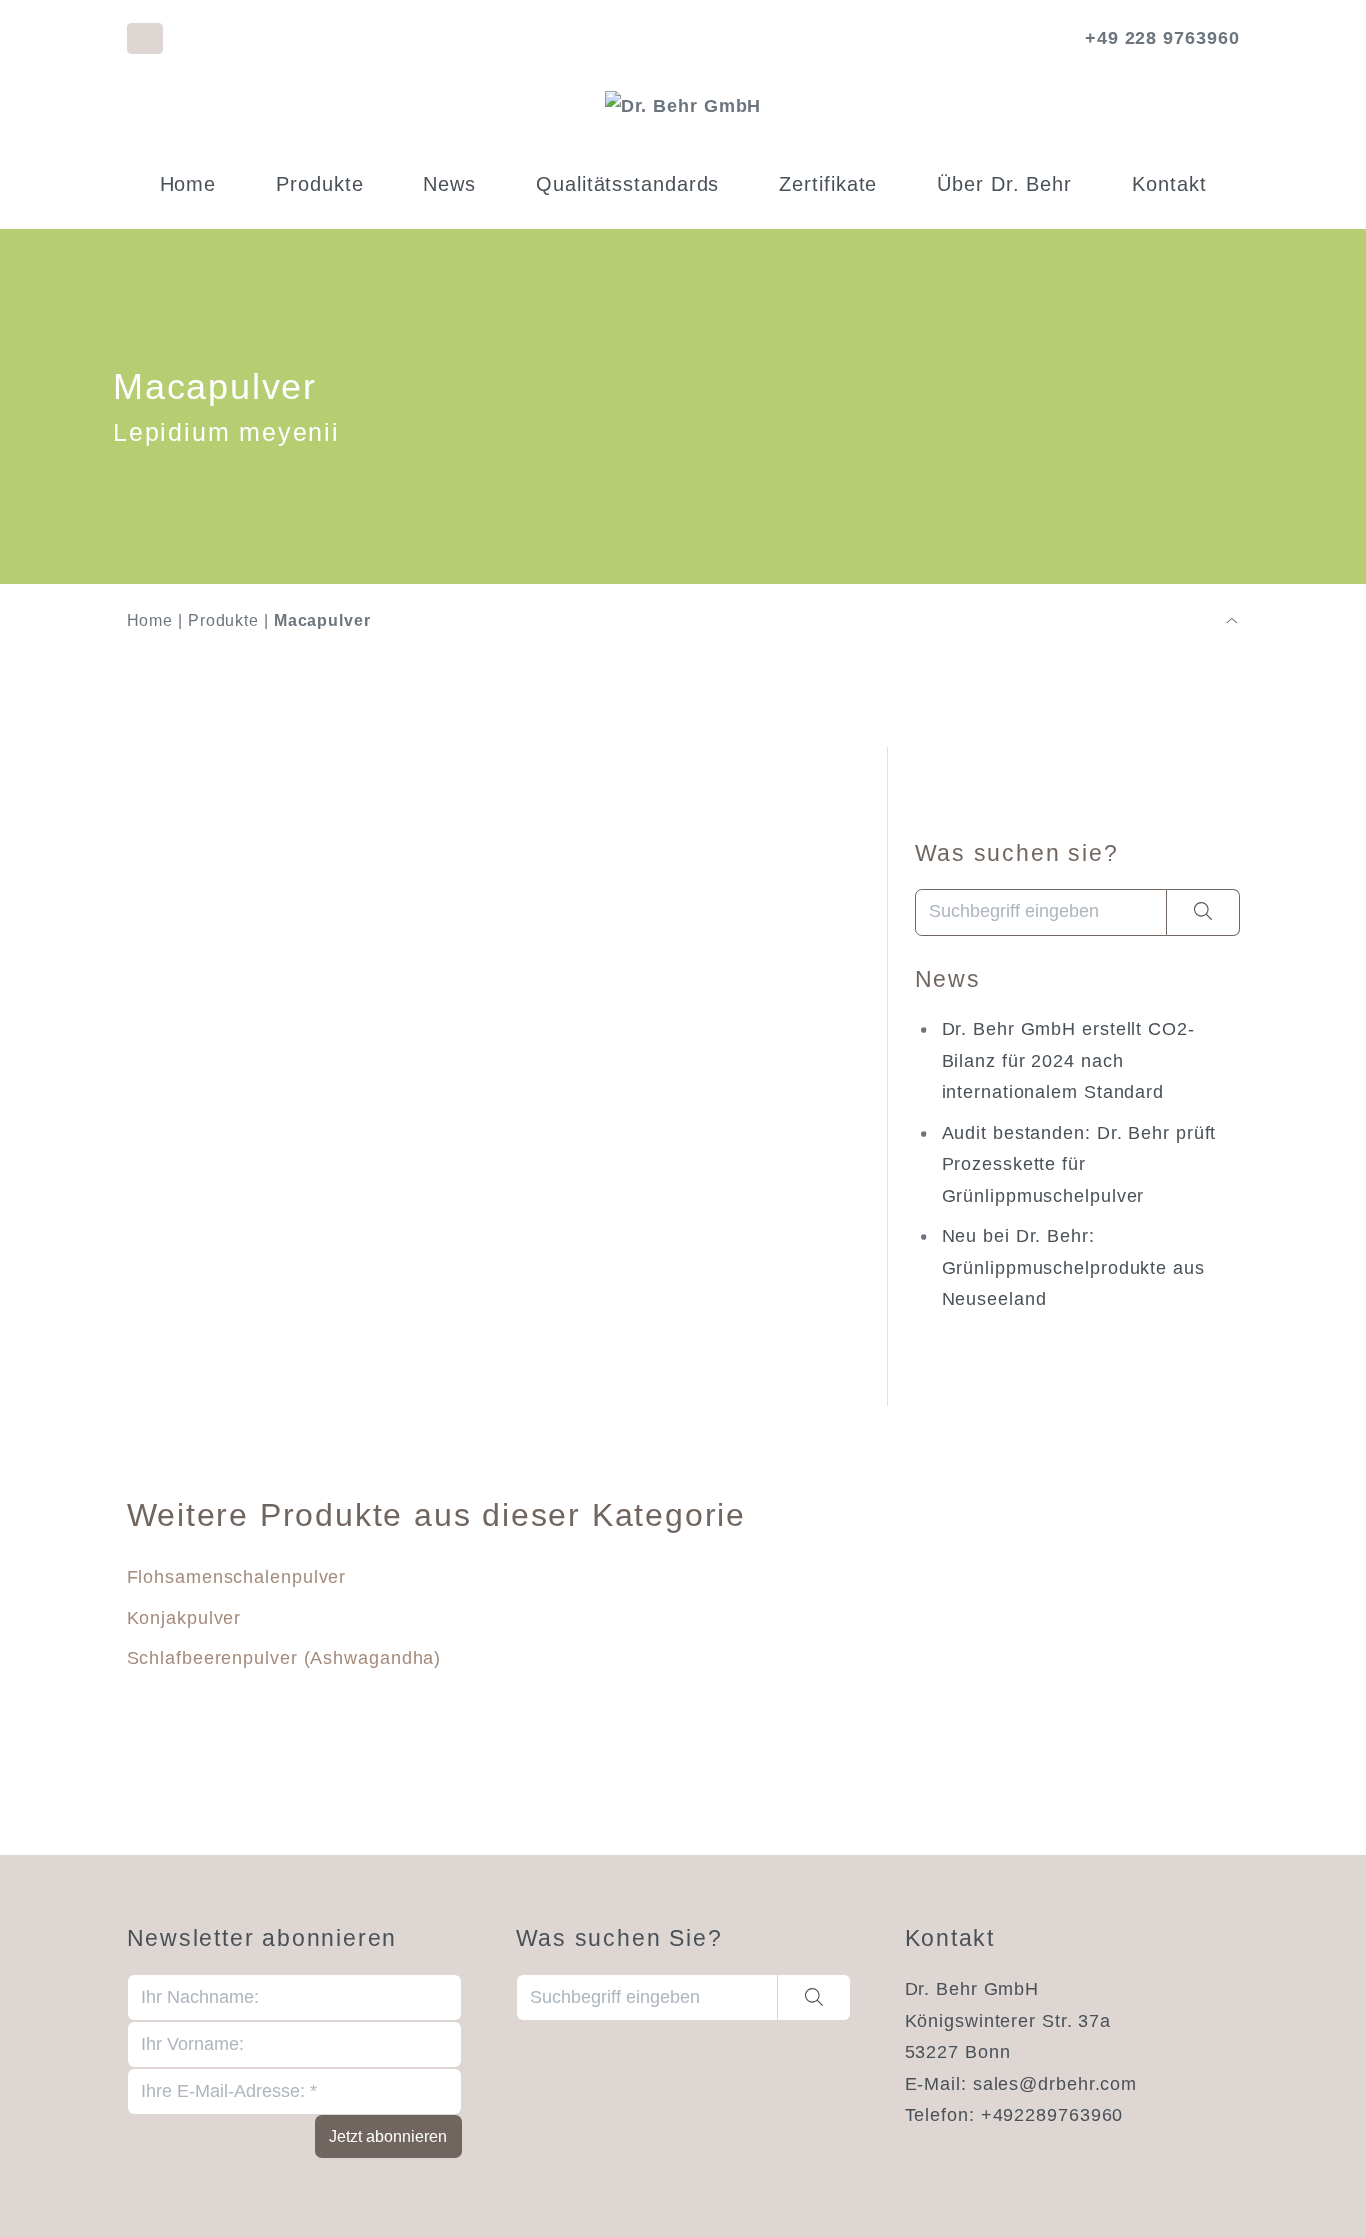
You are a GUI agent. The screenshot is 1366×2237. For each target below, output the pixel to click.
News (449, 184)
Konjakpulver (184, 1618)
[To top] (1232, 621)
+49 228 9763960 (1162, 38)
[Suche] (1203, 912)
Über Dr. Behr (1004, 184)
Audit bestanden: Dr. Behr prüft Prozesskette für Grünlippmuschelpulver (1079, 1164)
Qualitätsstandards (627, 184)
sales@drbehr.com (1055, 2084)
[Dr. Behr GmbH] (683, 106)
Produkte (319, 184)
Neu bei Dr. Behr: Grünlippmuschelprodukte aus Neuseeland (1073, 1267)
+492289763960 (1052, 2115)
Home (188, 184)
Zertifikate (828, 184)
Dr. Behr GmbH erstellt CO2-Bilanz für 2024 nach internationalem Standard (1068, 1060)
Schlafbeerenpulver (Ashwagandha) (284, 1658)
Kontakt (1169, 184)
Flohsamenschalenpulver (237, 1577)
